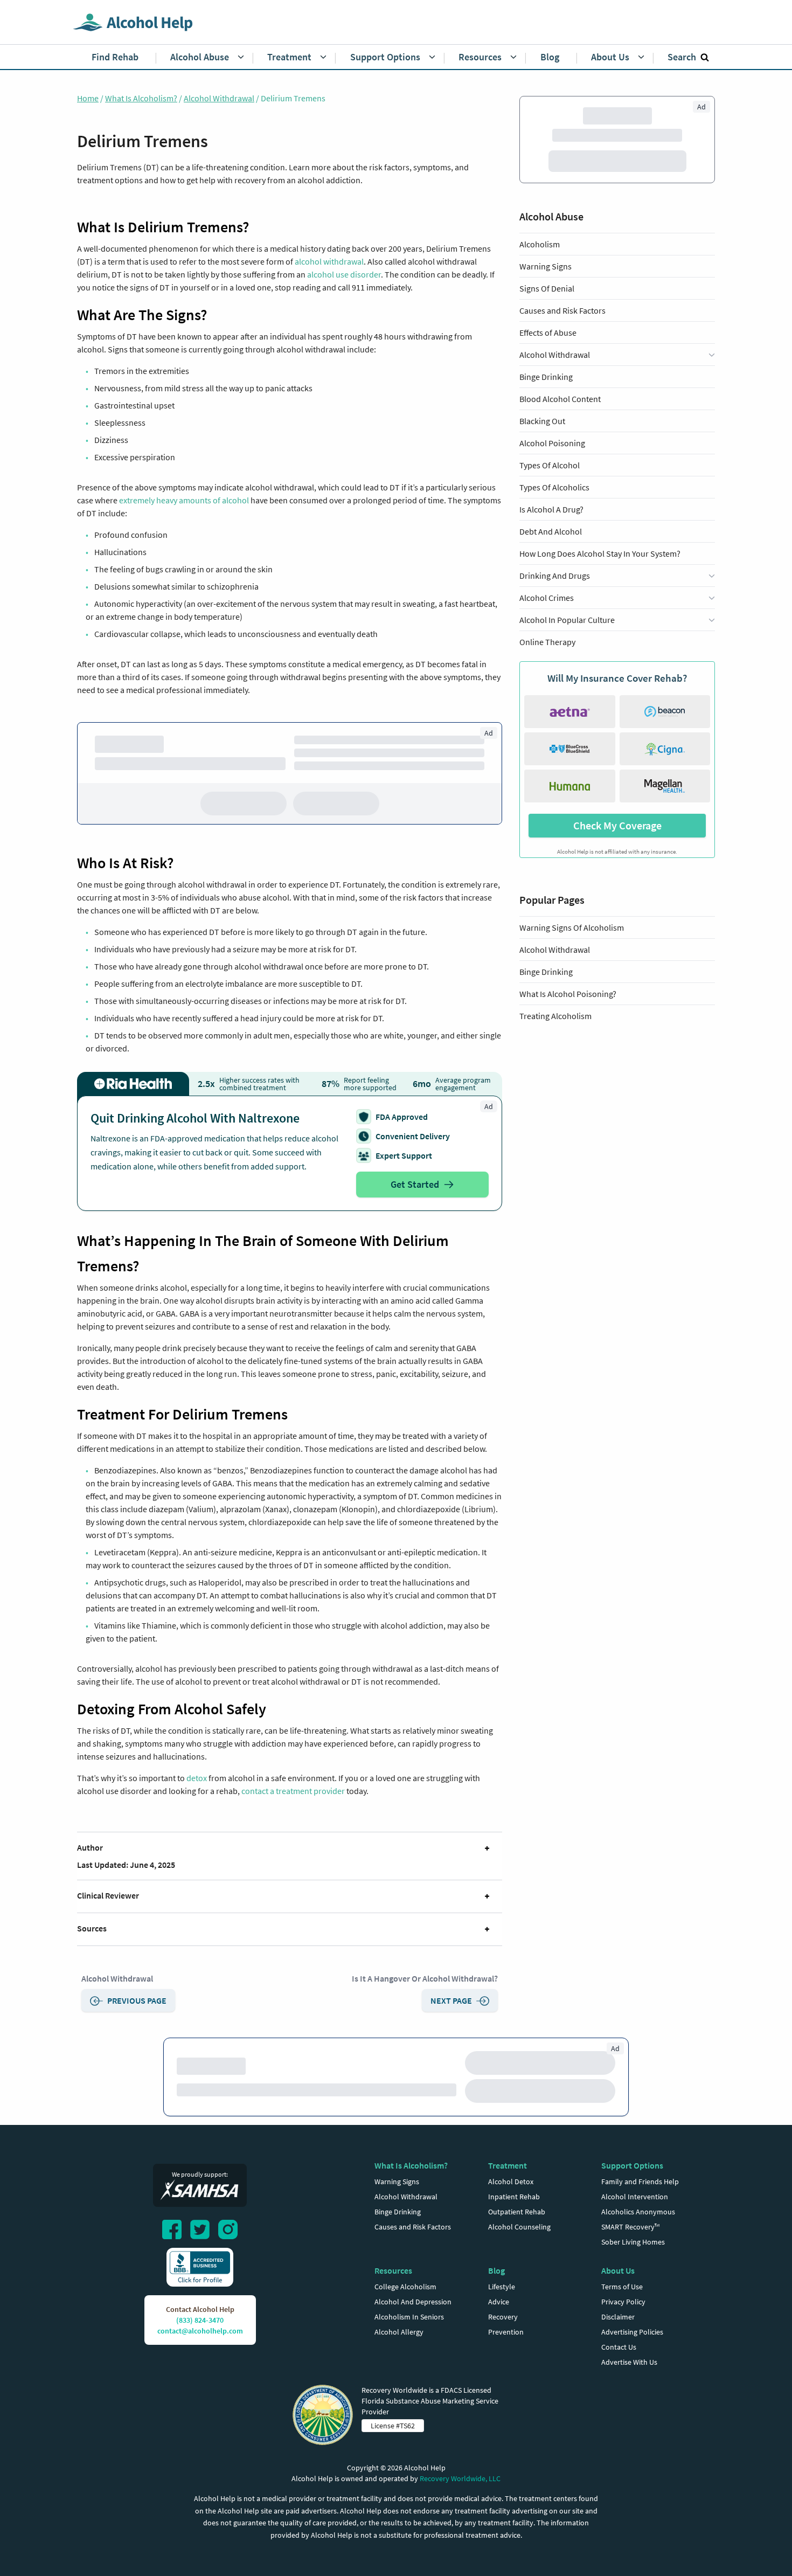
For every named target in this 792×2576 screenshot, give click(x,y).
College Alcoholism (405, 2314)
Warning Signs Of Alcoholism (572, 953)
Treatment (508, 2192)
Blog (496, 2297)
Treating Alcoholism (555, 1042)
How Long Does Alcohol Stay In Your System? (600, 579)
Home (88, 98)
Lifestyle (502, 2314)
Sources (92, 1931)
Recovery (503, 2344)
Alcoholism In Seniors (409, 2344)
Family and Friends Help (640, 2208)
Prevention (506, 2359)
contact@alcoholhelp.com (200, 2358)
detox (197, 1781)
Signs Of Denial (547, 314)
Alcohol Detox (511, 2208)
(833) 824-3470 (200, 2347)
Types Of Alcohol (550, 491)
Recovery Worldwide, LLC (460, 2505)
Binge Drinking (546, 403)
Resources (393, 2297)
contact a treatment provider (293, 1794)
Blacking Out (542, 447)
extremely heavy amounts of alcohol (184, 500)
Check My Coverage (617, 851)
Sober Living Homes (633, 2269)
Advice (499, 2329)
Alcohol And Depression (413, 2329)
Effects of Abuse (548, 358)
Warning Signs (546, 292)
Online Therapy (547, 668)
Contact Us (619, 2374)
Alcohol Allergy (399, 2359)
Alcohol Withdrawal (219, 98)
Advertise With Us (629, 2389)
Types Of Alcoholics (554, 513)
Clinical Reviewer (108, 1899)
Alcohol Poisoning (552, 469)
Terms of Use (622, 2314)
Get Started (415, 1187)
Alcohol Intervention (635, 2224)
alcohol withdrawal (329, 261)
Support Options (632, 2192)
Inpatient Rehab (514, 2224)
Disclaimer (618, 2344)
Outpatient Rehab (517, 2239)
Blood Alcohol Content (560, 425)
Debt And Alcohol (551, 557)
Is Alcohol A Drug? (551, 535)
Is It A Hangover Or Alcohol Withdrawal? (425, 1982)
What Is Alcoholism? (141, 98)
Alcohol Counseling (519, 2254)
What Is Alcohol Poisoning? (568, 1020)
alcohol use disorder (344, 274)
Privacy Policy (623, 2329)
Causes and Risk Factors (562, 336)
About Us (618, 2297)
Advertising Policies (632, 2359)
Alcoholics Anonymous (638, 2239)
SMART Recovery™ (630, 2254)
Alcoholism (540, 270)
